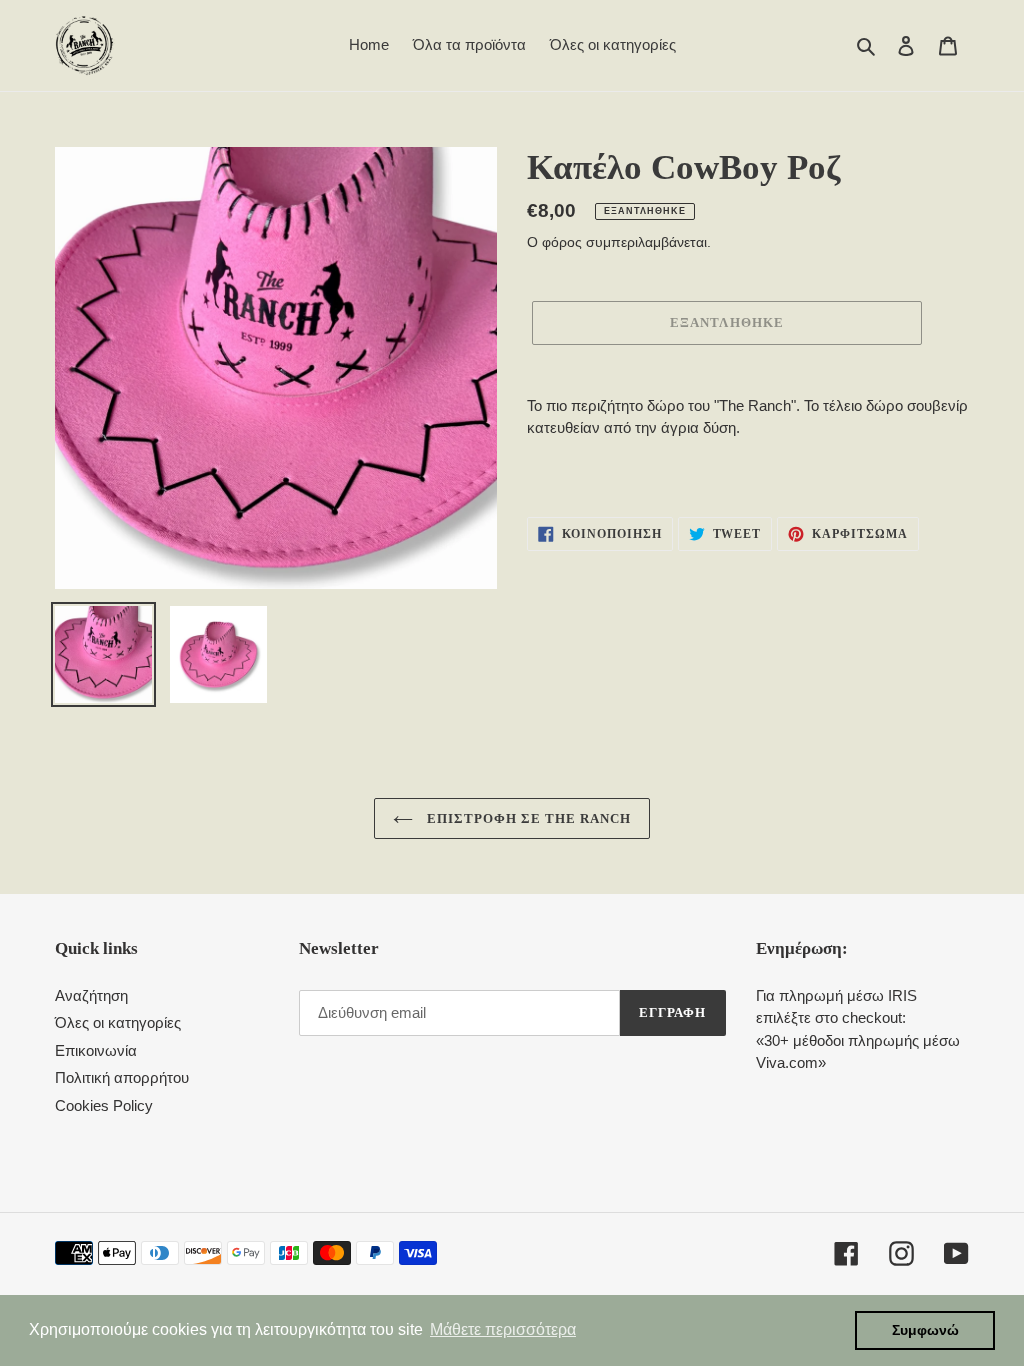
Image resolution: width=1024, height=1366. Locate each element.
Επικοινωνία (96, 1050)
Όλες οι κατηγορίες (118, 1022)
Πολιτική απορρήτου (122, 1077)
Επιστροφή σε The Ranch (527, 818)
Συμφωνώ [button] (925, 1330)
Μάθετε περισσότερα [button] (503, 1329)
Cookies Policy (104, 1105)
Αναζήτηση (91, 995)
